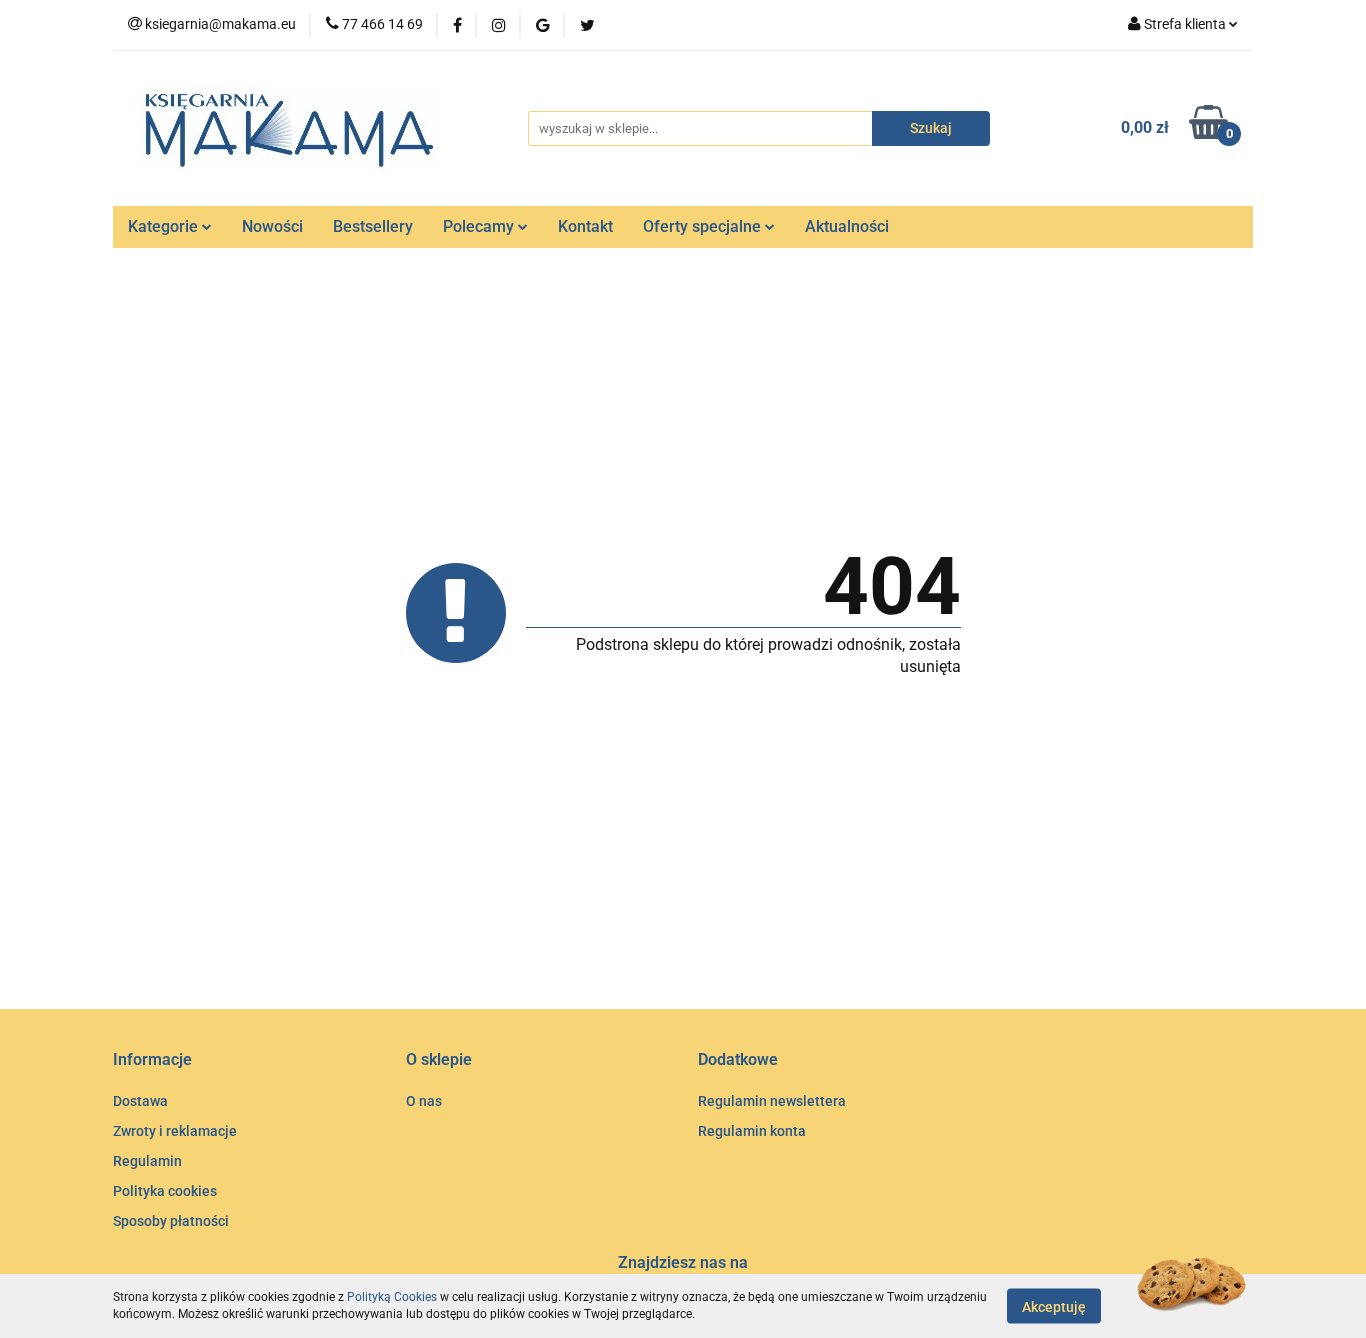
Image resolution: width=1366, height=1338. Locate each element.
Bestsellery (373, 226)
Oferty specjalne (704, 226)
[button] (152, 1060)
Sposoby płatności (171, 1221)
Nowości (272, 226)
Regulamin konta (752, 1131)
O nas (424, 1101)
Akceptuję (1054, 1306)
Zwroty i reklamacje (175, 1131)
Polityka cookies (165, 1191)
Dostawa (140, 1101)
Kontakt (585, 226)
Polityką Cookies (392, 1297)
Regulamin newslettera (772, 1101)
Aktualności (847, 226)
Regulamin (147, 1161)
